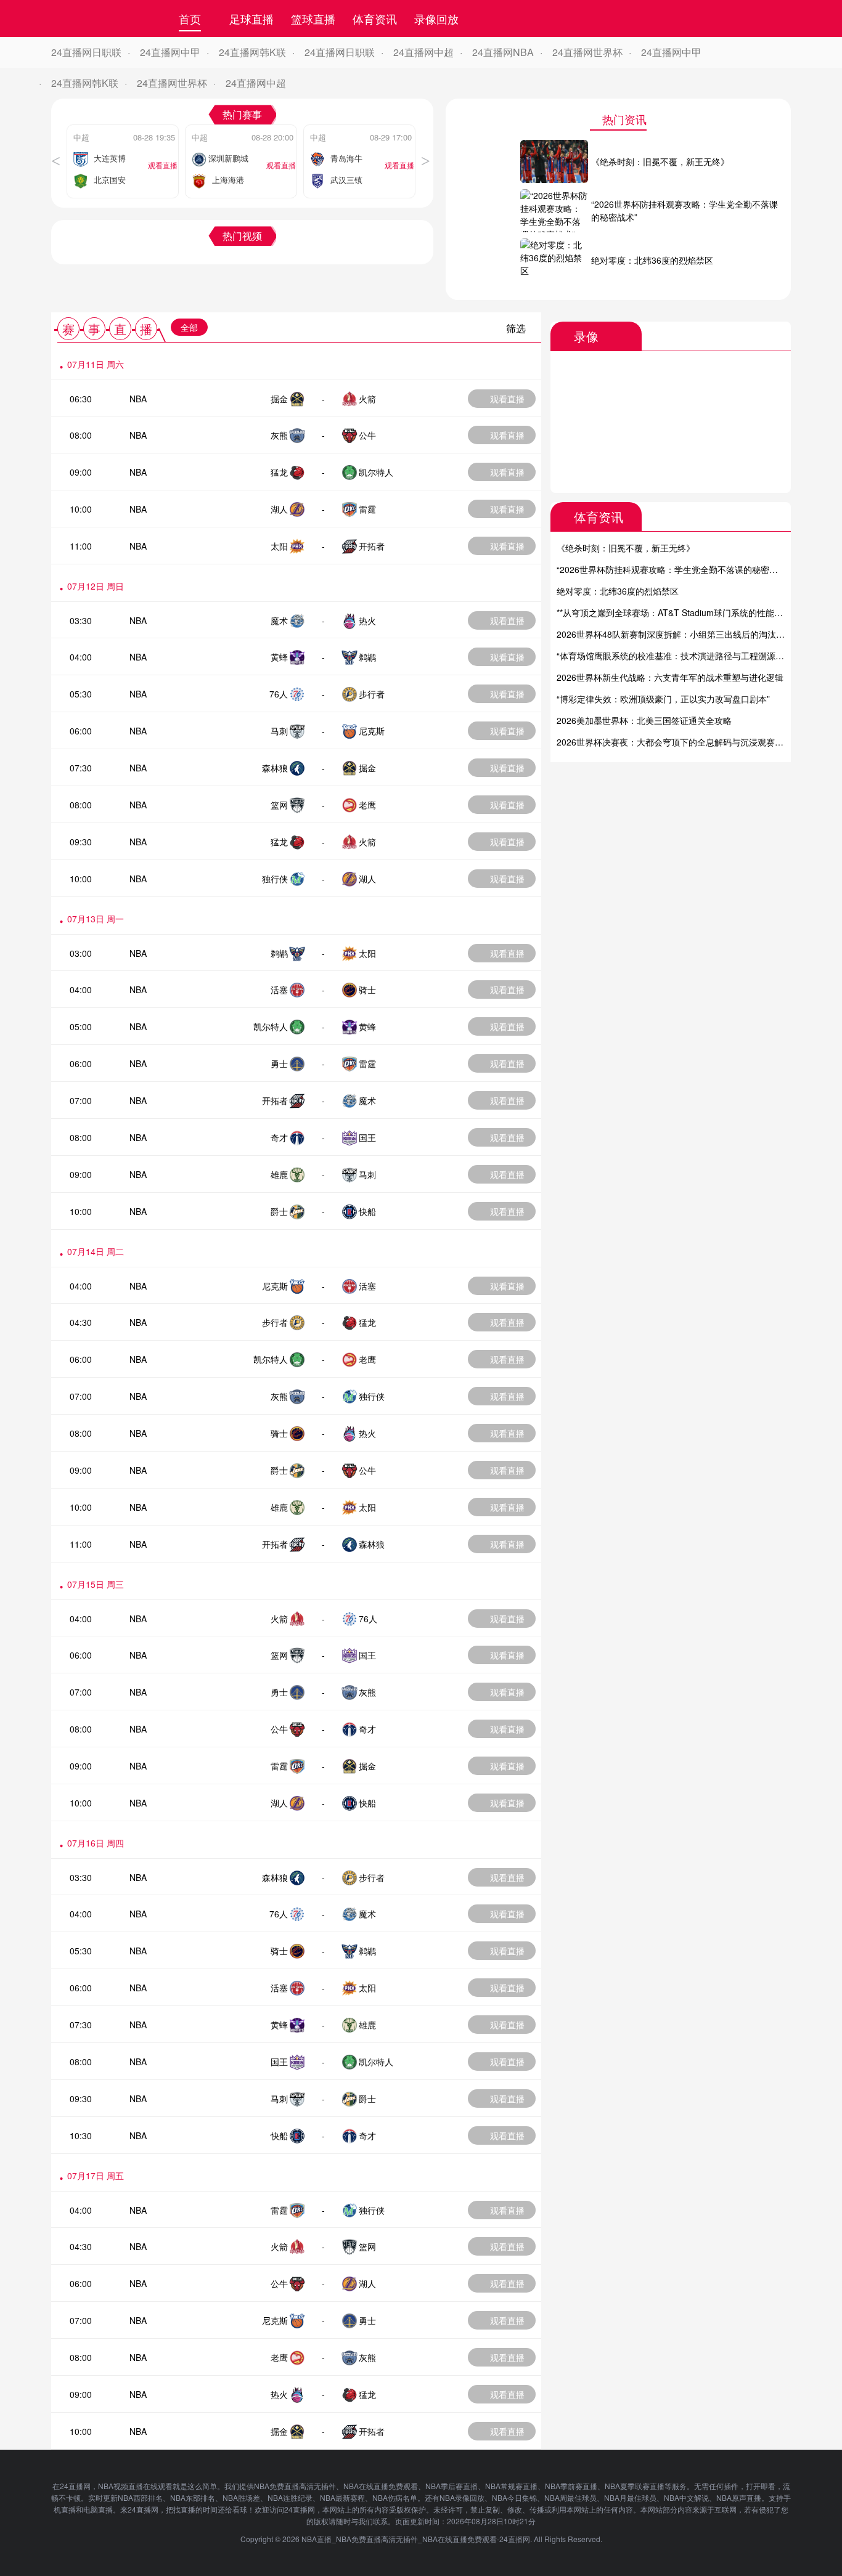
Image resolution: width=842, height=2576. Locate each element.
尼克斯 (372, 731)
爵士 (279, 1211)
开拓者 (372, 546)
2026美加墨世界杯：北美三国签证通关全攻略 (644, 720)
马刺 (279, 731)
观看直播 (507, 399)
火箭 (367, 399)
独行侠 (275, 879)
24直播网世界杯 (587, 52)
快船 (367, 1211)
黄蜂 (279, 657)
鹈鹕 (367, 657)
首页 (190, 18)
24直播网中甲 (170, 52)
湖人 (279, 509)
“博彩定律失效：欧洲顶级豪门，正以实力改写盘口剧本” (663, 699)
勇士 (279, 1063)
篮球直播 (313, 18)
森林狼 (275, 768)
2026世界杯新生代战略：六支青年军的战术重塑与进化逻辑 (670, 677)
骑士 (367, 989)
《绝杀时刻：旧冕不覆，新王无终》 (626, 548)
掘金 (279, 399)
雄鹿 (279, 1174)
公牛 (367, 435)
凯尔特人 (376, 472)
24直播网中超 (423, 52)
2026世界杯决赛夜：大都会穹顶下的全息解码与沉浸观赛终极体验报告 (692, 742)
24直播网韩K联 (252, 52)
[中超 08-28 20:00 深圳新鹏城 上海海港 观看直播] (241, 128)
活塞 (279, 989)
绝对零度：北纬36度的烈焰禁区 (618, 591)
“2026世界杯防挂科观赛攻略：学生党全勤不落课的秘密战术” (673, 569)
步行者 (372, 694)
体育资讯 (375, 18)
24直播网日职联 (86, 52)
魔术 (279, 620)
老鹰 (367, 805)
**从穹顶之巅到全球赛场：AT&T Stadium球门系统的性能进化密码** (686, 612)
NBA (138, 399)
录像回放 (436, 18)
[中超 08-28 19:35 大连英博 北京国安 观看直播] (123, 128)
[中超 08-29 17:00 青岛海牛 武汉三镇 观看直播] (359, 128)
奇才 (279, 1137)
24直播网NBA (503, 52)
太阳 (279, 546)
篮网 (279, 805)
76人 (279, 694)
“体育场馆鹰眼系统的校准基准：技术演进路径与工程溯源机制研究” (685, 656)
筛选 (516, 328)
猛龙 (279, 472)
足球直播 (251, 18)
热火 (367, 620)
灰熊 (279, 435)
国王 (367, 1137)
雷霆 (367, 509)
